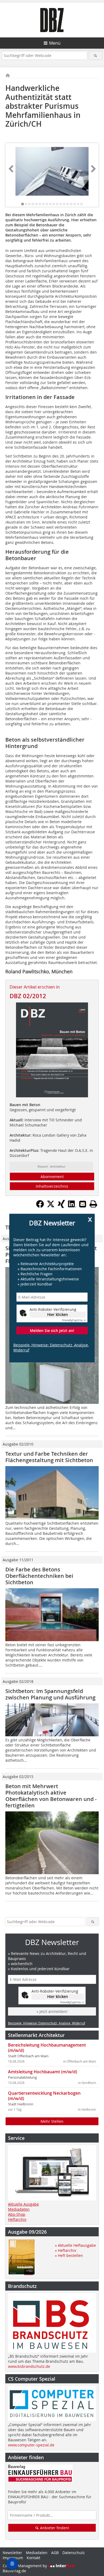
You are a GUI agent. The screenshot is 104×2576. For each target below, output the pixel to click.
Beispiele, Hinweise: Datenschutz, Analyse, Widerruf (51, 1347)
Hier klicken (58, 1314)
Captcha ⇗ (74, 1320)
